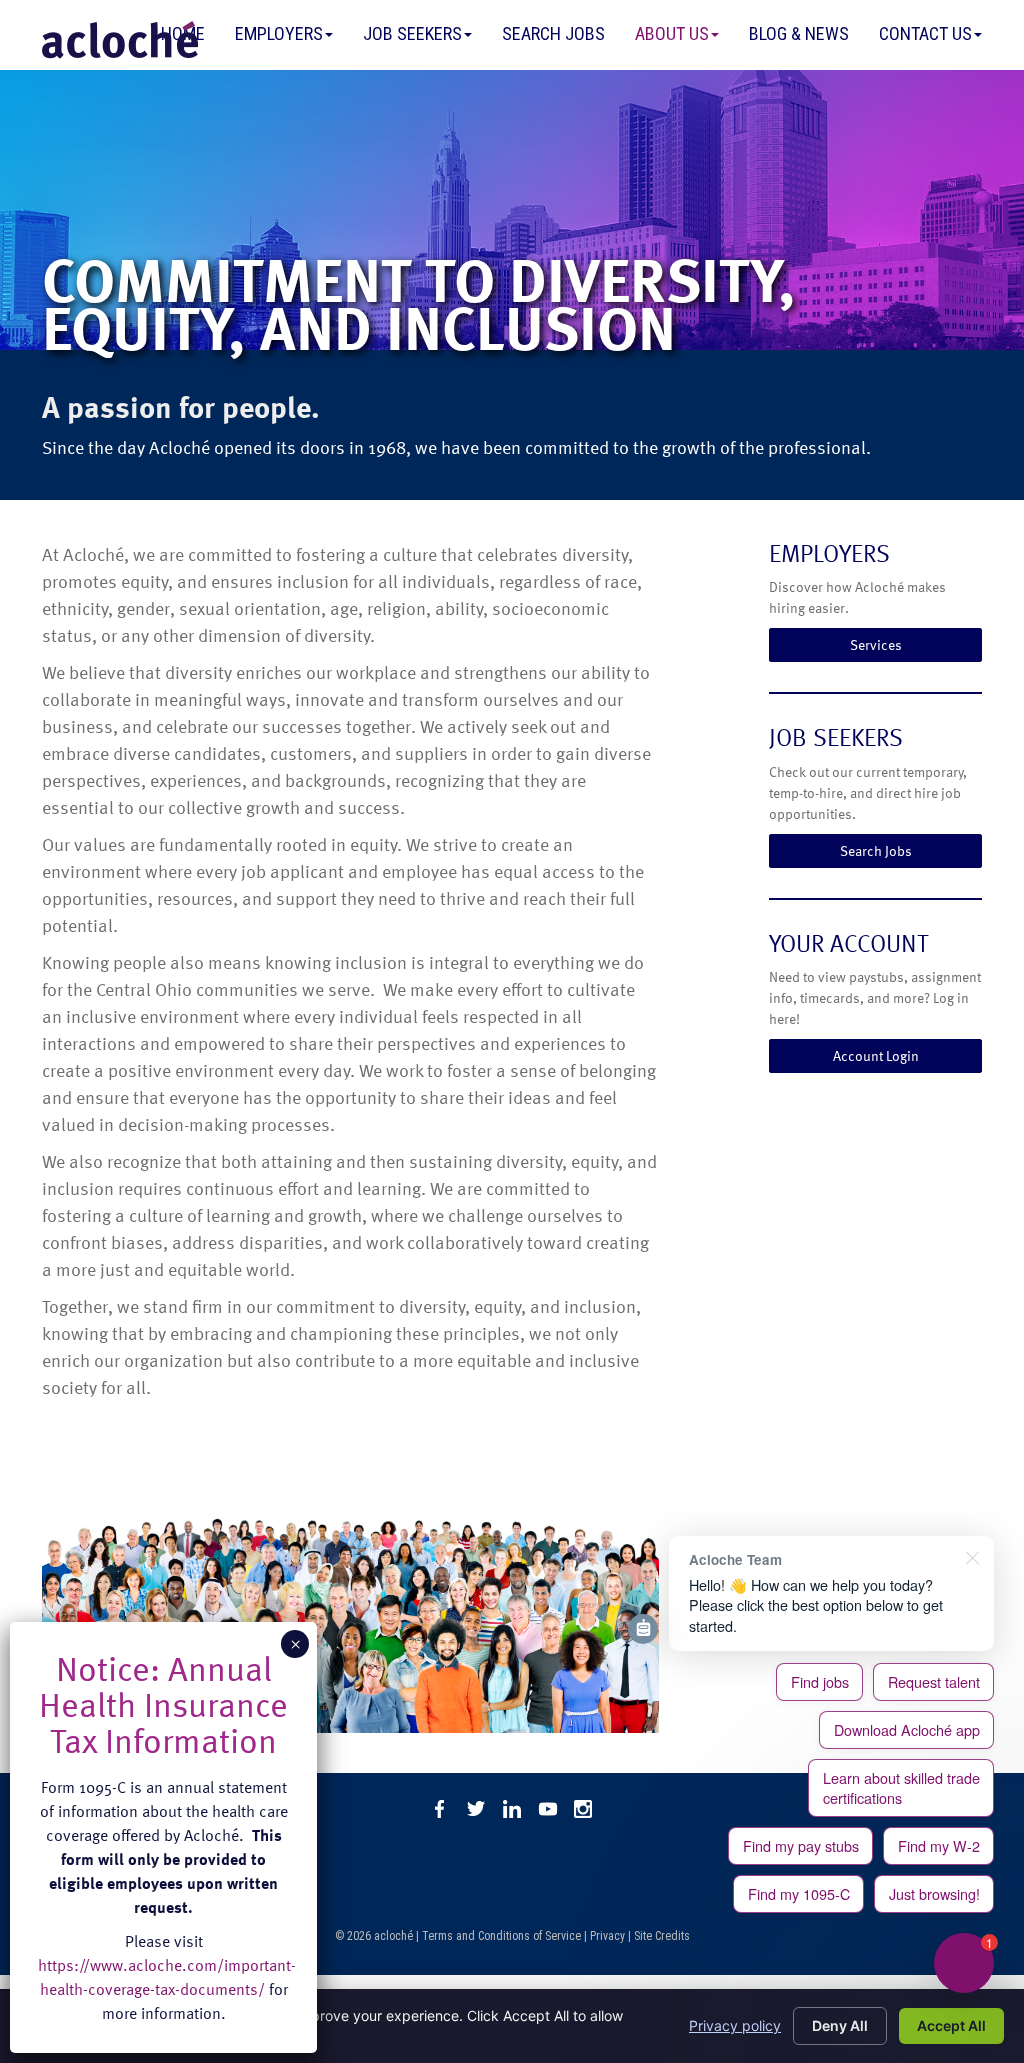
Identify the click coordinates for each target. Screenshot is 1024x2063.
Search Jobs (553, 33)
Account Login (876, 1055)
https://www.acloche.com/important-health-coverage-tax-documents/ (167, 1977)
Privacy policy (735, 2025)
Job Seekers (412, 33)
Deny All (840, 2025)
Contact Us (925, 33)
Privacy (607, 1936)
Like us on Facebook (440, 1809)
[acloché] (120, 40)
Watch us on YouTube (548, 1809)
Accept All (951, 2025)
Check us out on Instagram (584, 1809)
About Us (672, 33)
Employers (279, 33)
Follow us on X (476, 1809)
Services (876, 644)
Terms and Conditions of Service (501, 1936)
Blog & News (799, 33)
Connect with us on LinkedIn (512, 1809)
